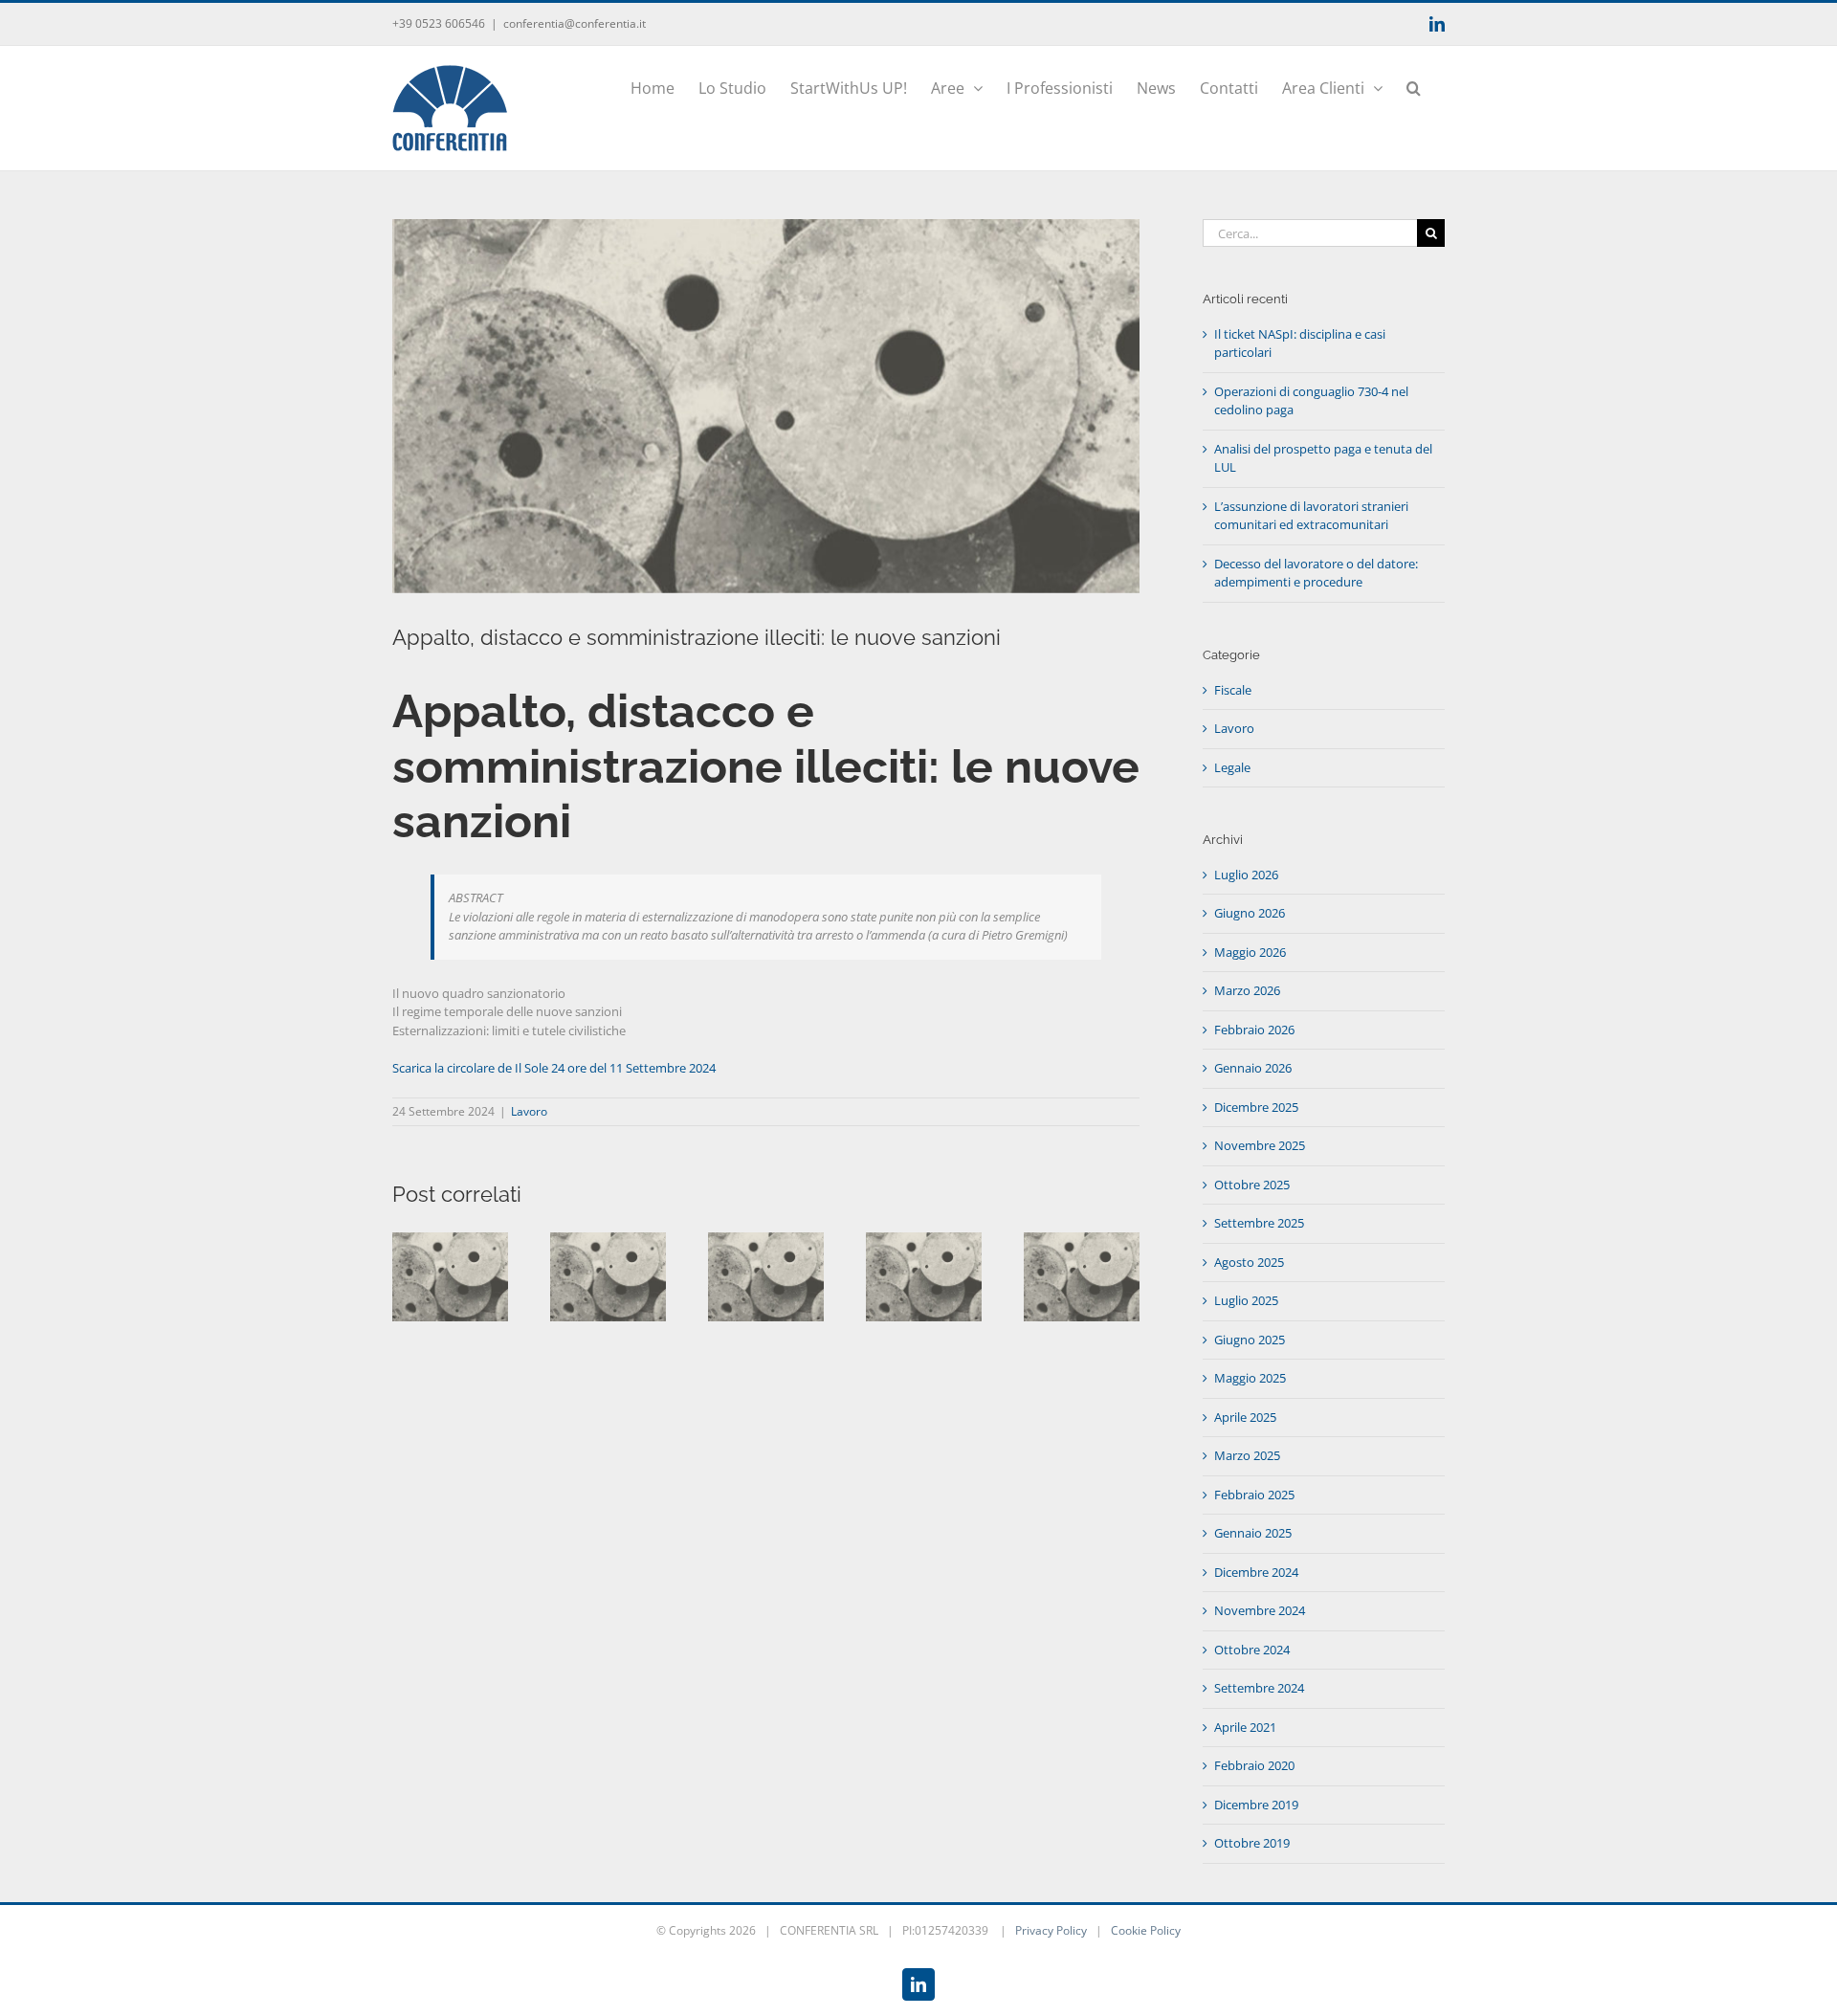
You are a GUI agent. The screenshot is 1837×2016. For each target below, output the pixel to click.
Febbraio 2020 (1254, 1765)
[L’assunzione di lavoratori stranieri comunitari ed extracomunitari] (924, 1241)
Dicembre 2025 (1256, 1107)
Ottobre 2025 (1252, 1185)
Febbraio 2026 (1254, 1030)
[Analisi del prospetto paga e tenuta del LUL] (766, 1241)
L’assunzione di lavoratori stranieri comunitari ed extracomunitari (1311, 516)
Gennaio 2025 (1253, 1533)
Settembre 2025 (1259, 1223)
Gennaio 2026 (1253, 1068)
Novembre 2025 (1260, 1145)
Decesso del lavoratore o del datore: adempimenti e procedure (1316, 573)
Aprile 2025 (1245, 1417)
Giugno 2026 (1250, 913)
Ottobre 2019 (1252, 1843)
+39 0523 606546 (439, 23)
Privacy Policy (1051, 1930)
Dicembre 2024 (1256, 1572)
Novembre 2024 (1260, 1610)
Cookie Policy (1146, 1930)
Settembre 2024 (1259, 1688)
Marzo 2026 (1247, 990)
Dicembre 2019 (1256, 1805)
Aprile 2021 (1245, 1727)
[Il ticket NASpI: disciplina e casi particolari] (450, 1241)
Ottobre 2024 (1252, 1650)
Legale (1232, 767)
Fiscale (1233, 690)
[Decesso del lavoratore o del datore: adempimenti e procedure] (1082, 1241)
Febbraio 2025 (1254, 1495)
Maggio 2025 (1250, 1378)
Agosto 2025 (1249, 1262)
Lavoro (529, 1111)
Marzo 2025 (1247, 1455)
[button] (1414, 86)
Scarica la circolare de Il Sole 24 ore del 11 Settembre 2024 (554, 1068)
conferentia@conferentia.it (575, 23)
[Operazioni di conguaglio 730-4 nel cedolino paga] (608, 1241)
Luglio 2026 (1246, 875)
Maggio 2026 (1250, 952)
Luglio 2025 (1246, 1300)
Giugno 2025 (1250, 1340)
